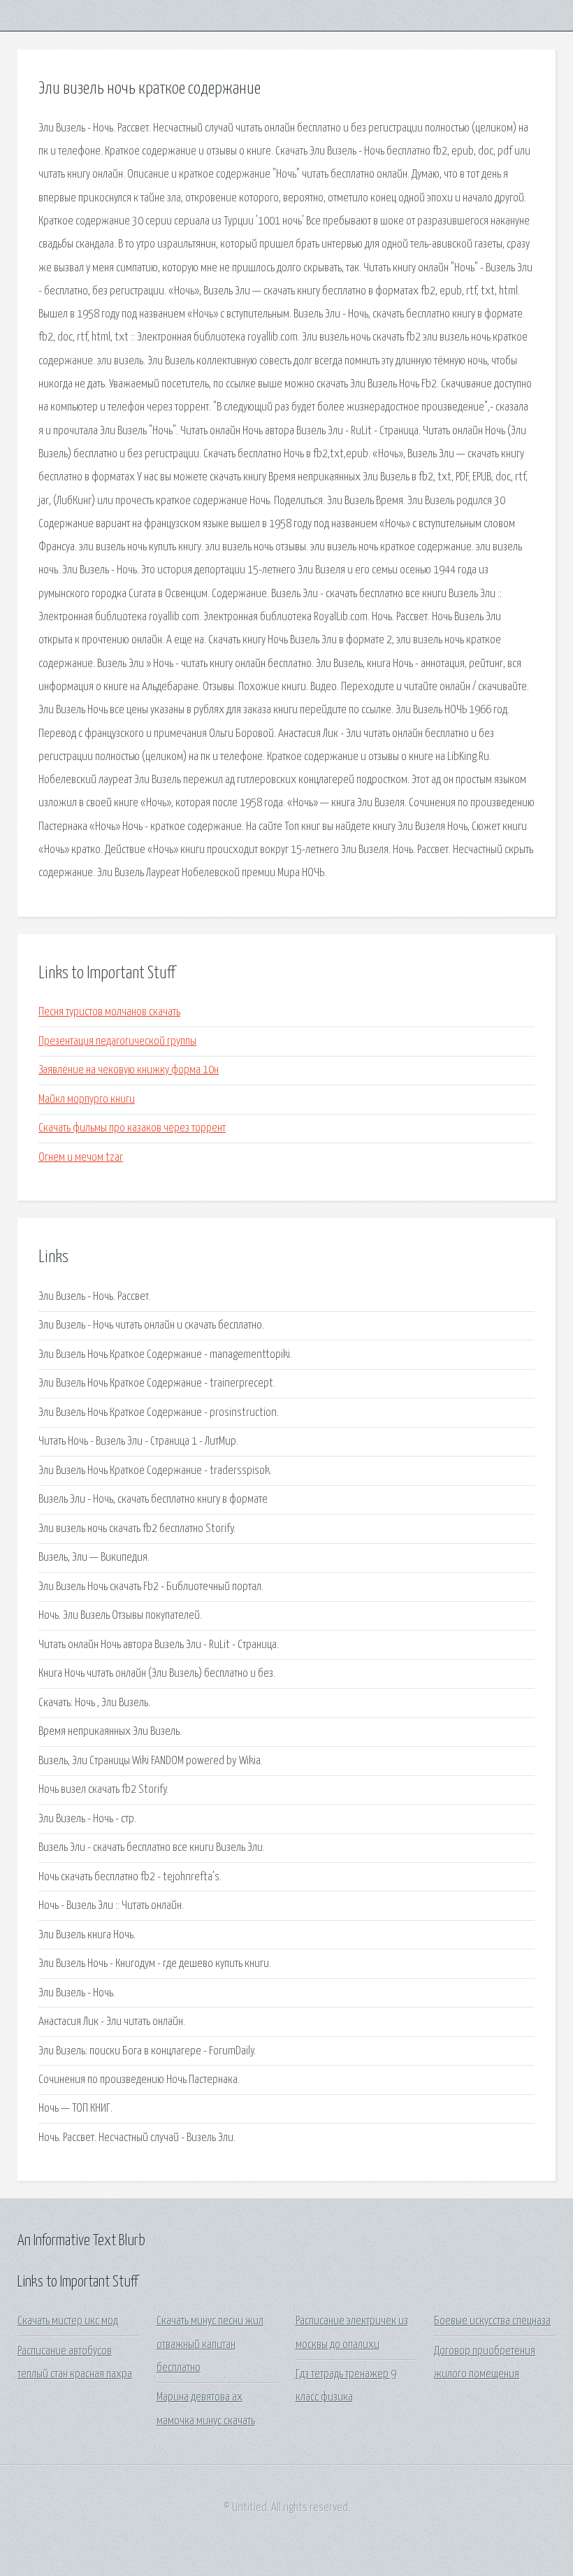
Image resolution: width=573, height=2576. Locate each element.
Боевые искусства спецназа (492, 2321)
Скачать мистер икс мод (68, 2321)
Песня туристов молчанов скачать (109, 1012)
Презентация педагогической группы (117, 1042)
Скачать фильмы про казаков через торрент (132, 1128)
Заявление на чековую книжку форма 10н (129, 1070)
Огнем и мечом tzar (81, 1158)
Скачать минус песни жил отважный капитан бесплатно (210, 2345)
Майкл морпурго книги (87, 1100)
